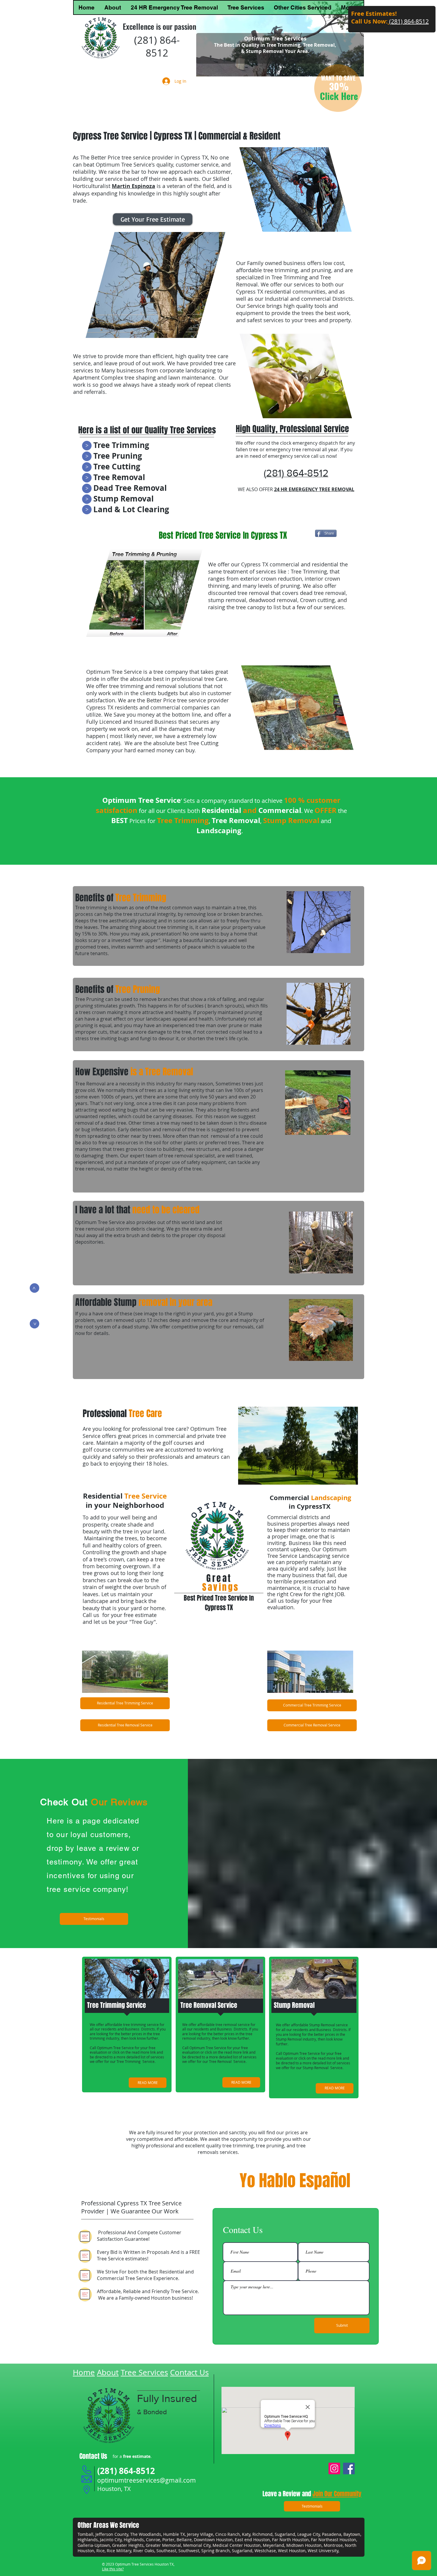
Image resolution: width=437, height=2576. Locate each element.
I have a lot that (138, 1210)
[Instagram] (334, 2468)
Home (84, 2372)
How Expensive (134, 1072)
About (108, 2372)
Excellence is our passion (159, 26)
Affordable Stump (144, 1302)
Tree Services (144, 2372)
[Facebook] (349, 2468)
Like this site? (113, 2569)
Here (349, 96)
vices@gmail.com (171, 2480)
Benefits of (121, 898)
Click (330, 96)
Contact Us (189, 2372)
